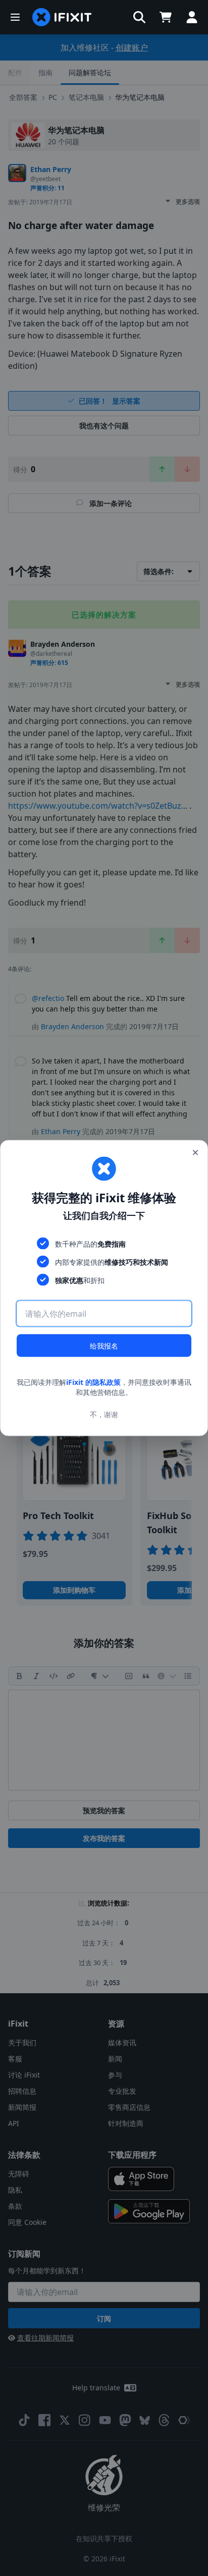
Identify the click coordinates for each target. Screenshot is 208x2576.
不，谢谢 (104, 1414)
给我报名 (104, 1346)
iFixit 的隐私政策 (93, 1382)
